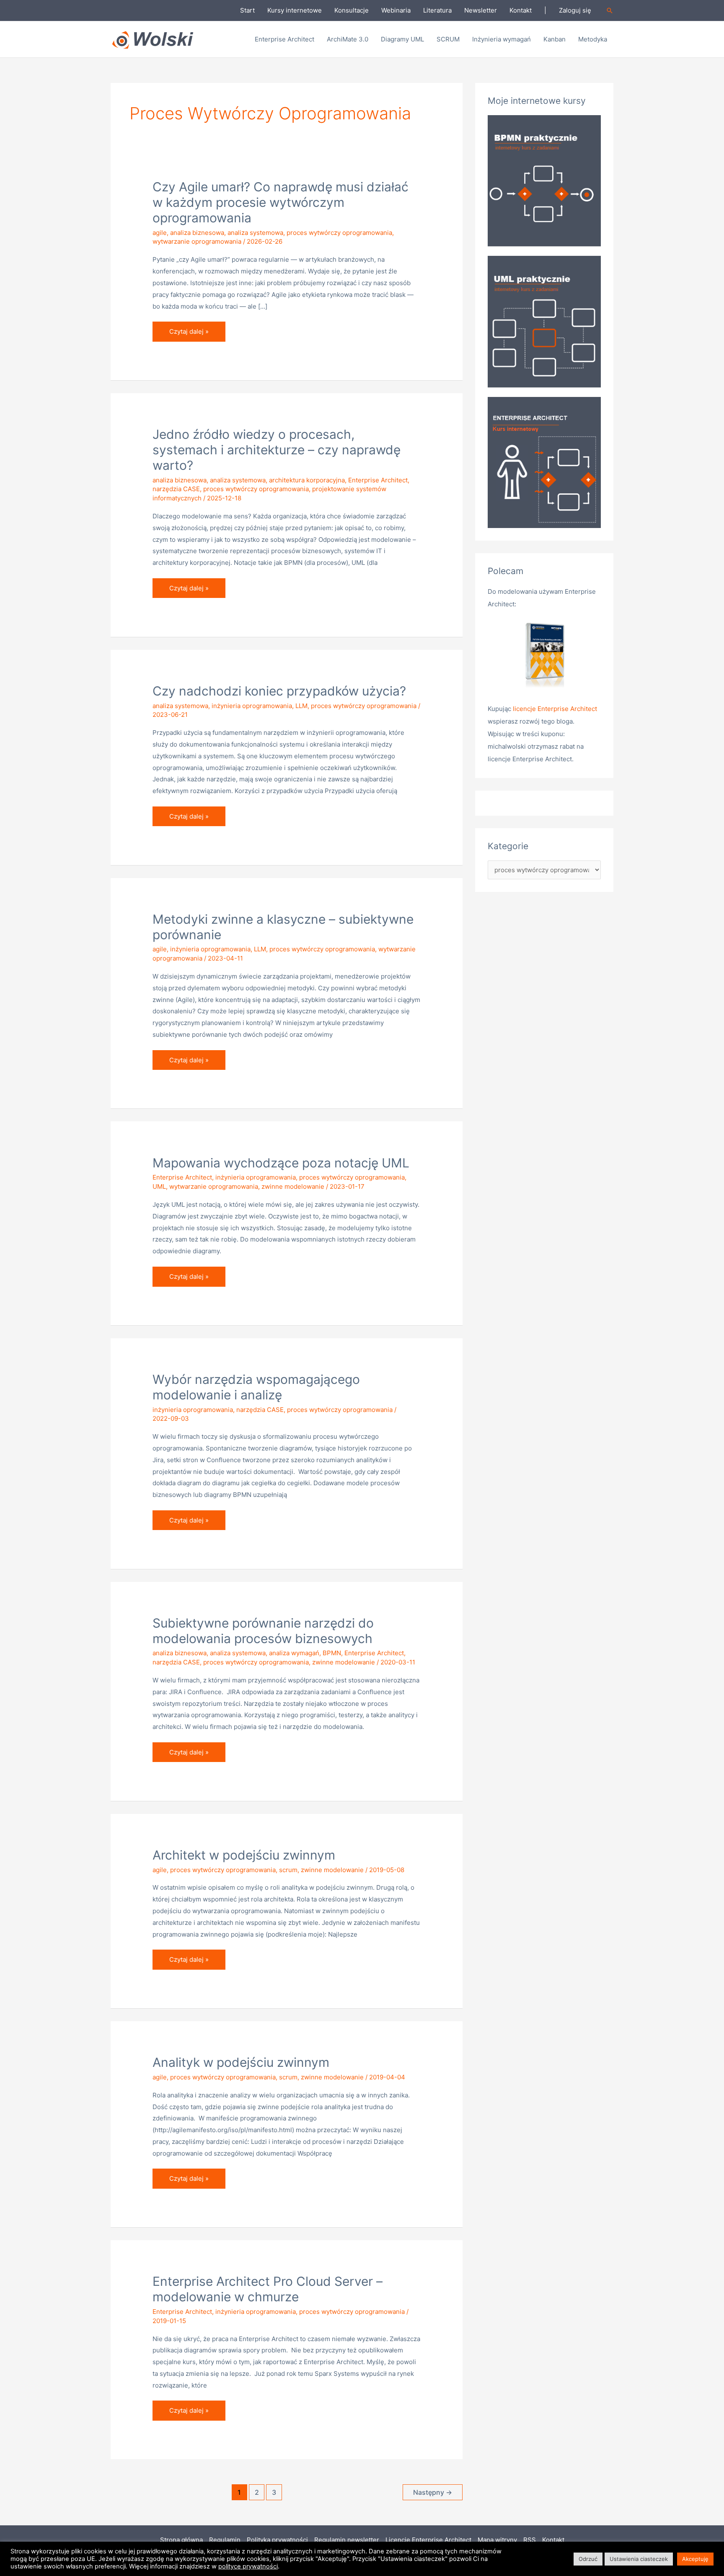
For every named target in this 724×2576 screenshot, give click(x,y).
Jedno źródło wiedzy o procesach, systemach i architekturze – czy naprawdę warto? (277, 450)
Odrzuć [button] (588, 2559)
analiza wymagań (294, 1653)
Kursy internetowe (295, 10)
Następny (433, 2492)
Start (247, 10)
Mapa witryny (497, 2540)
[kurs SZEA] (544, 462)
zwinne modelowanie (293, 1186)
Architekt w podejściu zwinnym (244, 1855)
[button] (610, 10)
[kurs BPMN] (544, 180)
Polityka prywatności (277, 2540)
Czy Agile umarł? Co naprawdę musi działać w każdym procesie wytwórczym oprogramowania (281, 202)
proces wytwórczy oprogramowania (339, 233)
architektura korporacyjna (307, 480)
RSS (530, 2540)
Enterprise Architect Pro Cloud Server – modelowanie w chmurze (268, 2289)
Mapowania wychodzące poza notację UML (281, 1163)
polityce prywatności (248, 2566)
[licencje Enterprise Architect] (544, 657)
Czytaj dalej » (194, 328)
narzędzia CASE (176, 489)
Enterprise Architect (378, 480)
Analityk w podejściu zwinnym (241, 2062)
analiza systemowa (255, 233)
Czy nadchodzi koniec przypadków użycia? (279, 691)
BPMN (332, 1653)
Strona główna (181, 2540)
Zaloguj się (575, 10)
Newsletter (481, 10)
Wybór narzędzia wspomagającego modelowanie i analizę (256, 1387)
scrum (288, 1870)
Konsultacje (352, 10)
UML (159, 1186)
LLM (301, 706)
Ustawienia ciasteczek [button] (639, 2559)
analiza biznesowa (197, 233)
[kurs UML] (544, 321)
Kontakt (521, 10)
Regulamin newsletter (347, 2540)
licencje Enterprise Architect (555, 709)
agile (160, 233)
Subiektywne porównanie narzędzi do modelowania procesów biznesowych (263, 1631)
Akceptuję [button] (695, 2559)
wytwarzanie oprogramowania (197, 241)
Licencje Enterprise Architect (428, 2540)
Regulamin (225, 2540)
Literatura (437, 10)
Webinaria (396, 10)
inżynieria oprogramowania (252, 706)
